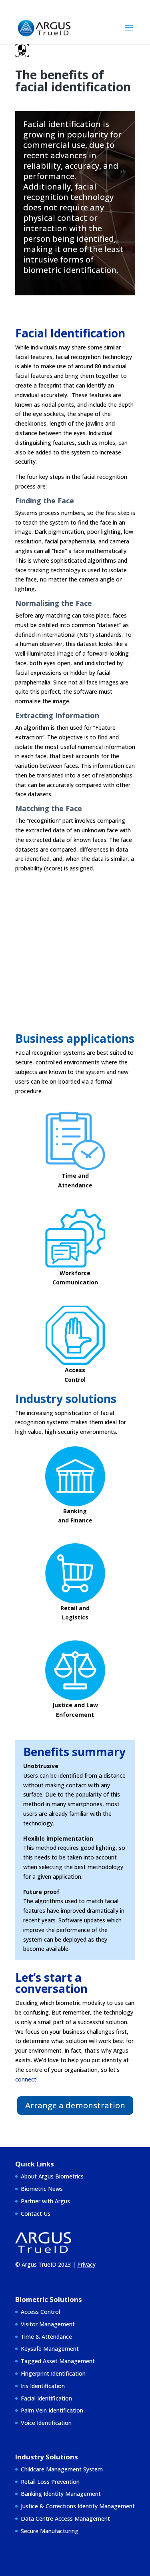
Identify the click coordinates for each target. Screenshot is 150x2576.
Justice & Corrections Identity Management (78, 2506)
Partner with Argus (45, 2201)
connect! (26, 2079)
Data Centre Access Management (65, 2518)
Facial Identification (46, 2398)
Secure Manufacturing (50, 2531)
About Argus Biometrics (52, 2176)
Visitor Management (48, 2324)
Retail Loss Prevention (50, 2482)
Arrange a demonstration (75, 2105)
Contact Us (36, 2214)
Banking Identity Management (61, 2494)
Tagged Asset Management (58, 2361)
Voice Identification (46, 2423)
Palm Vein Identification (52, 2410)
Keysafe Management (50, 2349)
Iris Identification (43, 2386)
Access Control (40, 2312)
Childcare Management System (62, 2469)
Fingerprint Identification (53, 2373)
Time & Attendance (46, 2337)
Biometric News (42, 2189)
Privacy (86, 2264)
